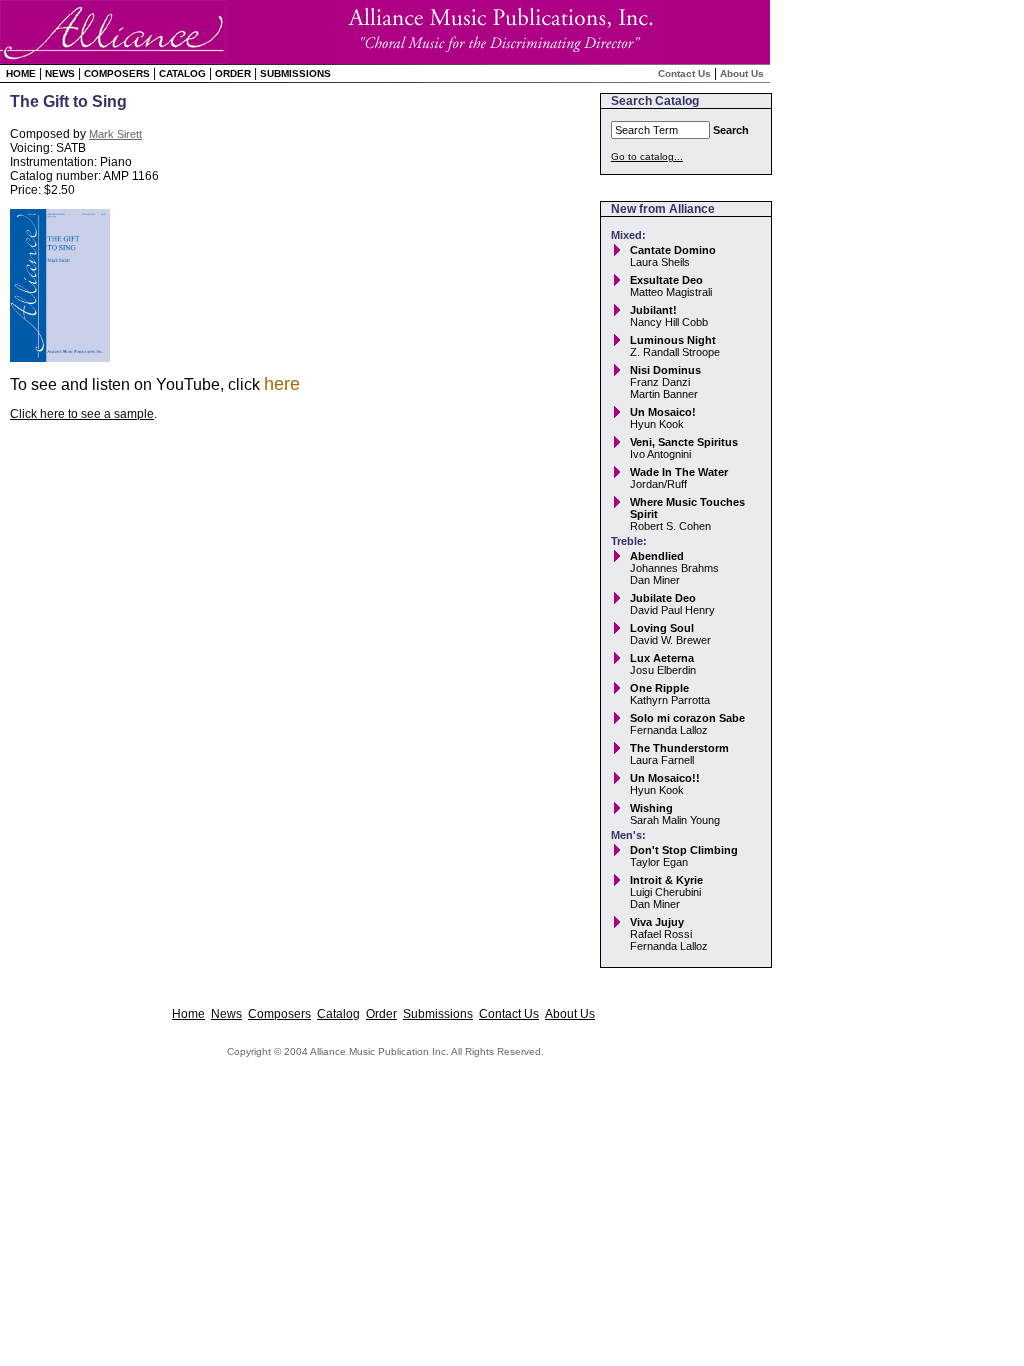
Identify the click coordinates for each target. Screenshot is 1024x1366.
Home (21, 73)
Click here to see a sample (82, 414)
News (60, 73)
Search (731, 130)
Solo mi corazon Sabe (687, 718)
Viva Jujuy (657, 922)
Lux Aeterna (662, 658)
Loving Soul (662, 628)
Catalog (182, 73)
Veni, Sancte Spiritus (684, 442)
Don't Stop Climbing (684, 850)
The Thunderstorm (679, 748)
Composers (117, 73)
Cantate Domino (673, 250)
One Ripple (659, 688)
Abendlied (657, 556)
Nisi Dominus (665, 370)
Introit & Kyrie (666, 880)
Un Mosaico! (663, 412)
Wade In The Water (679, 472)
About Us (742, 73)
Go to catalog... (647, 156)
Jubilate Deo (663, 598)
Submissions (295, 73)
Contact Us (684, 73)
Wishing (651, 808)
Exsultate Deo (666, 280)
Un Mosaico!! (665, 778)
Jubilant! (653, 310)
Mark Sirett (115, 134)
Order (233, 73)
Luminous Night (673, 340)
